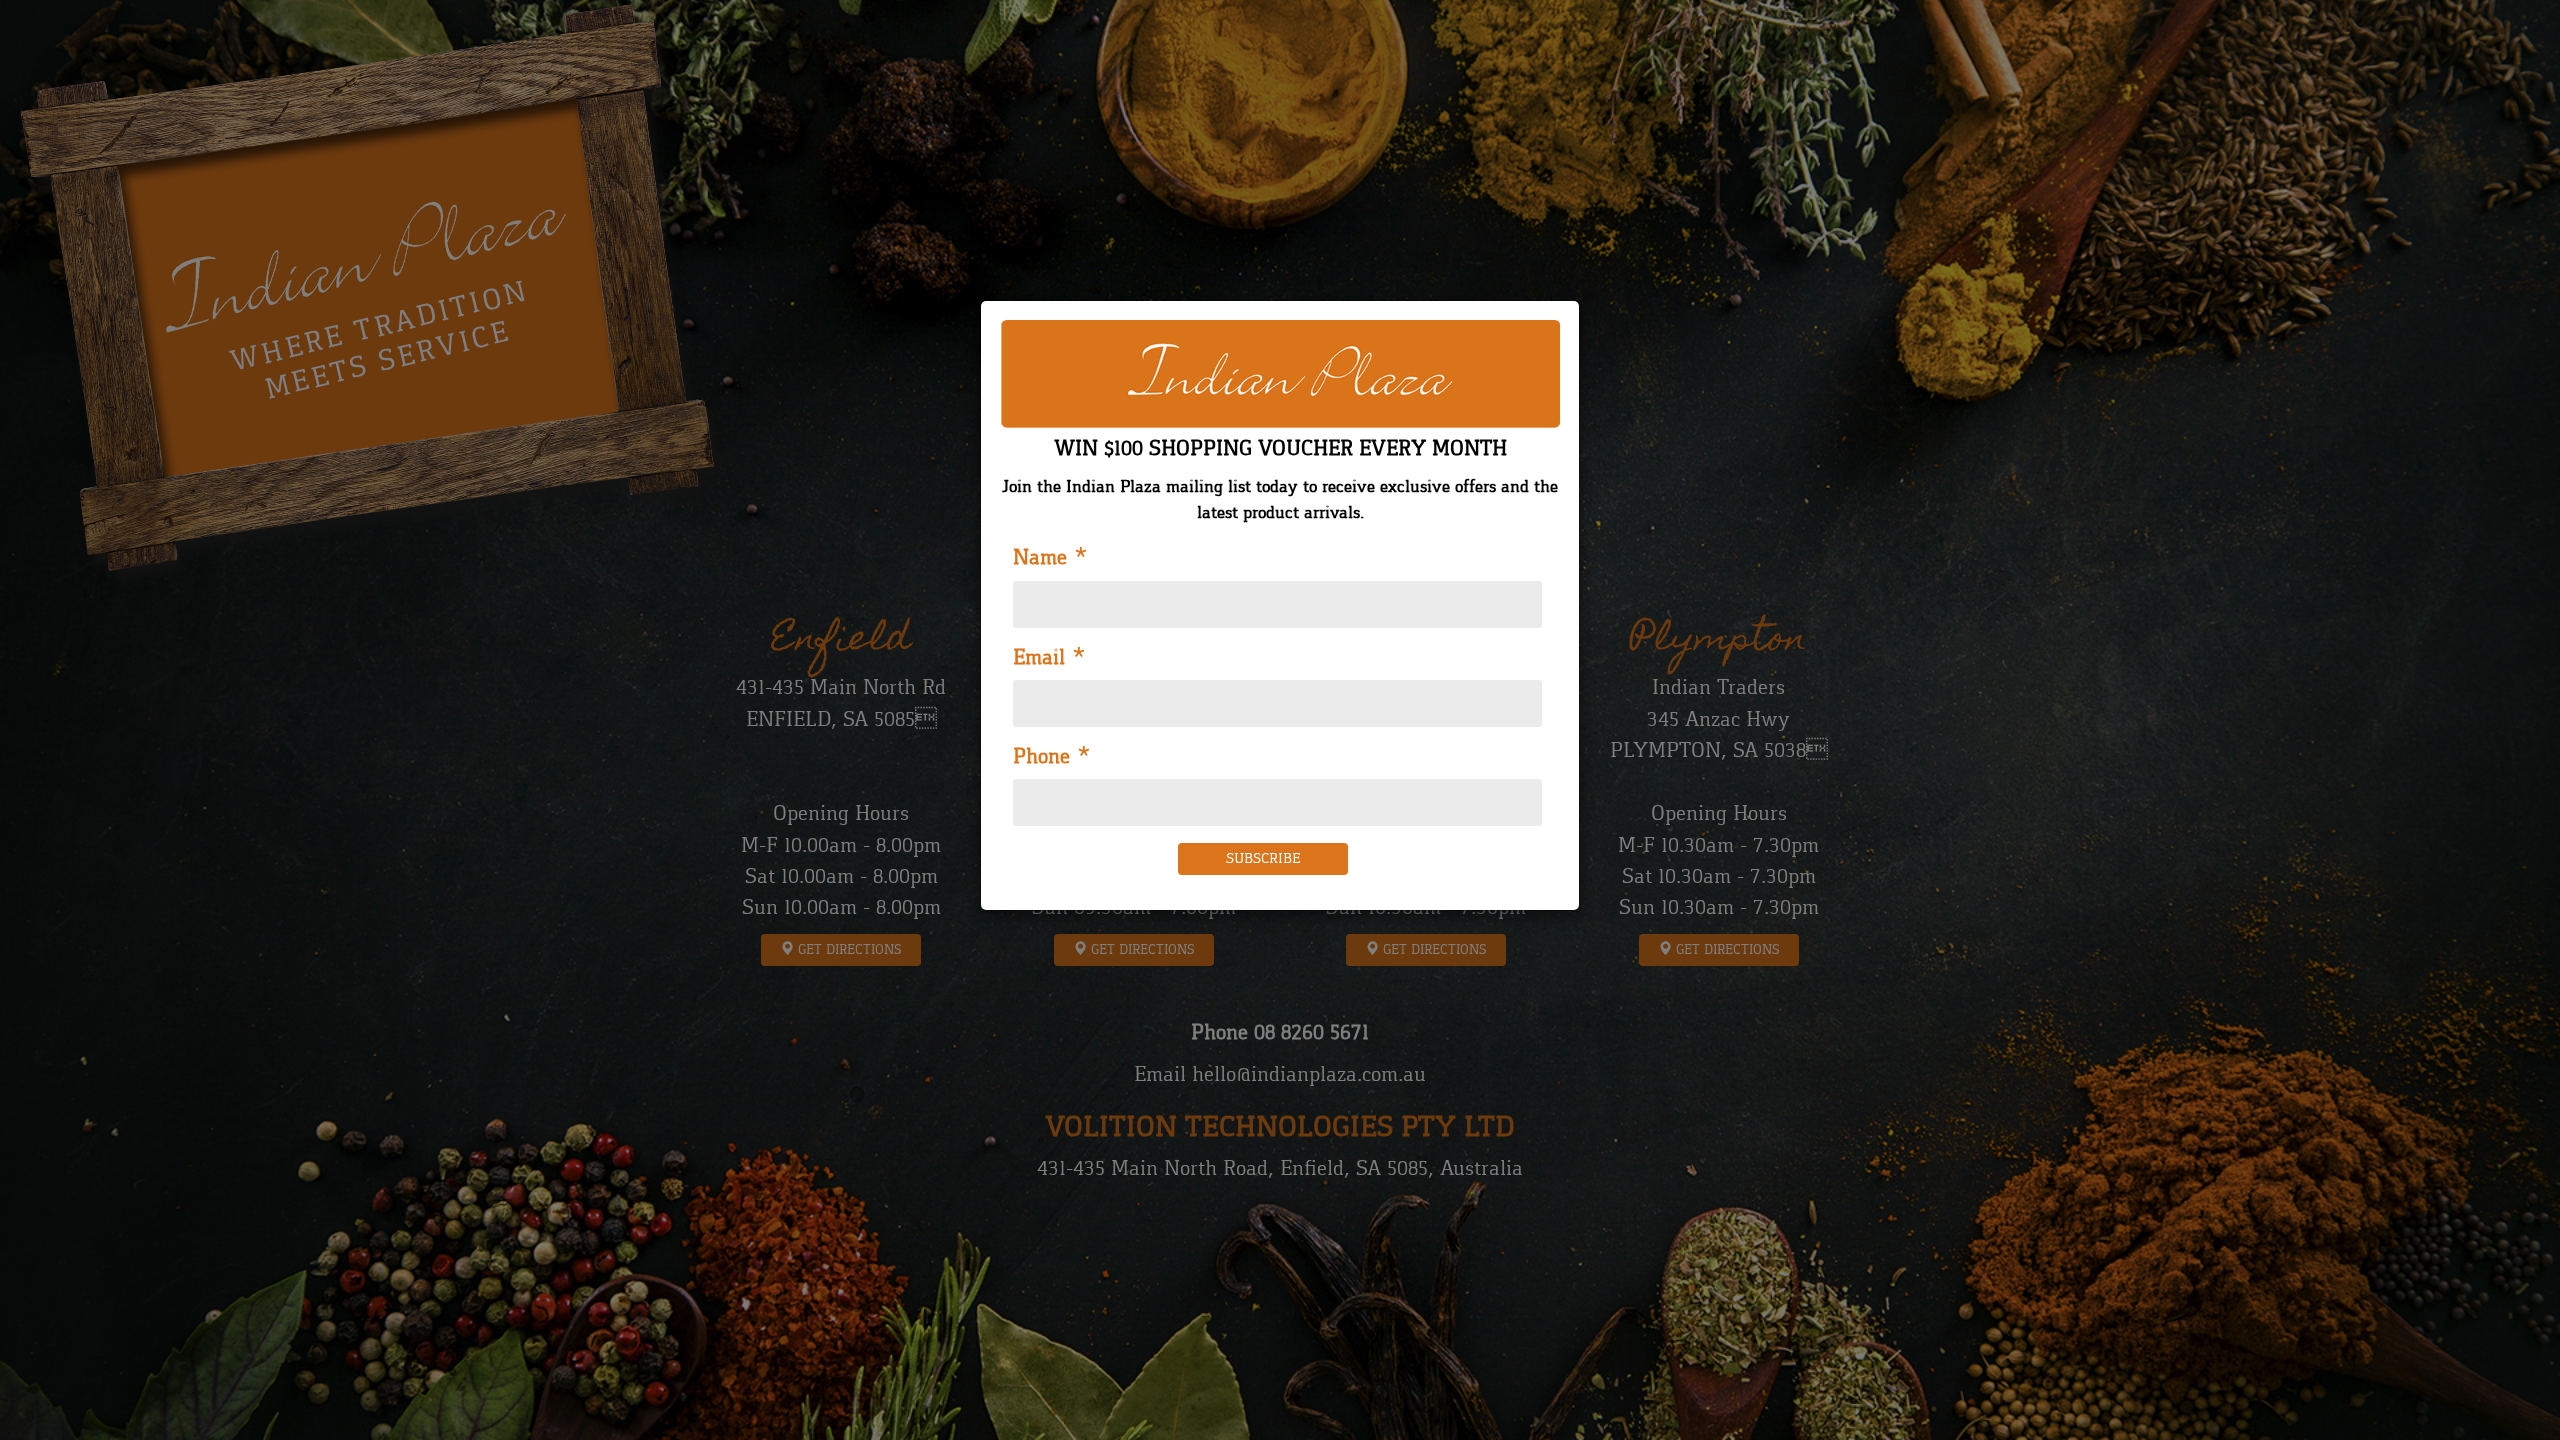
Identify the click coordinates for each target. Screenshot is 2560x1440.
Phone (1052, 757)
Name (1051, 558)
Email (1050, 658)
